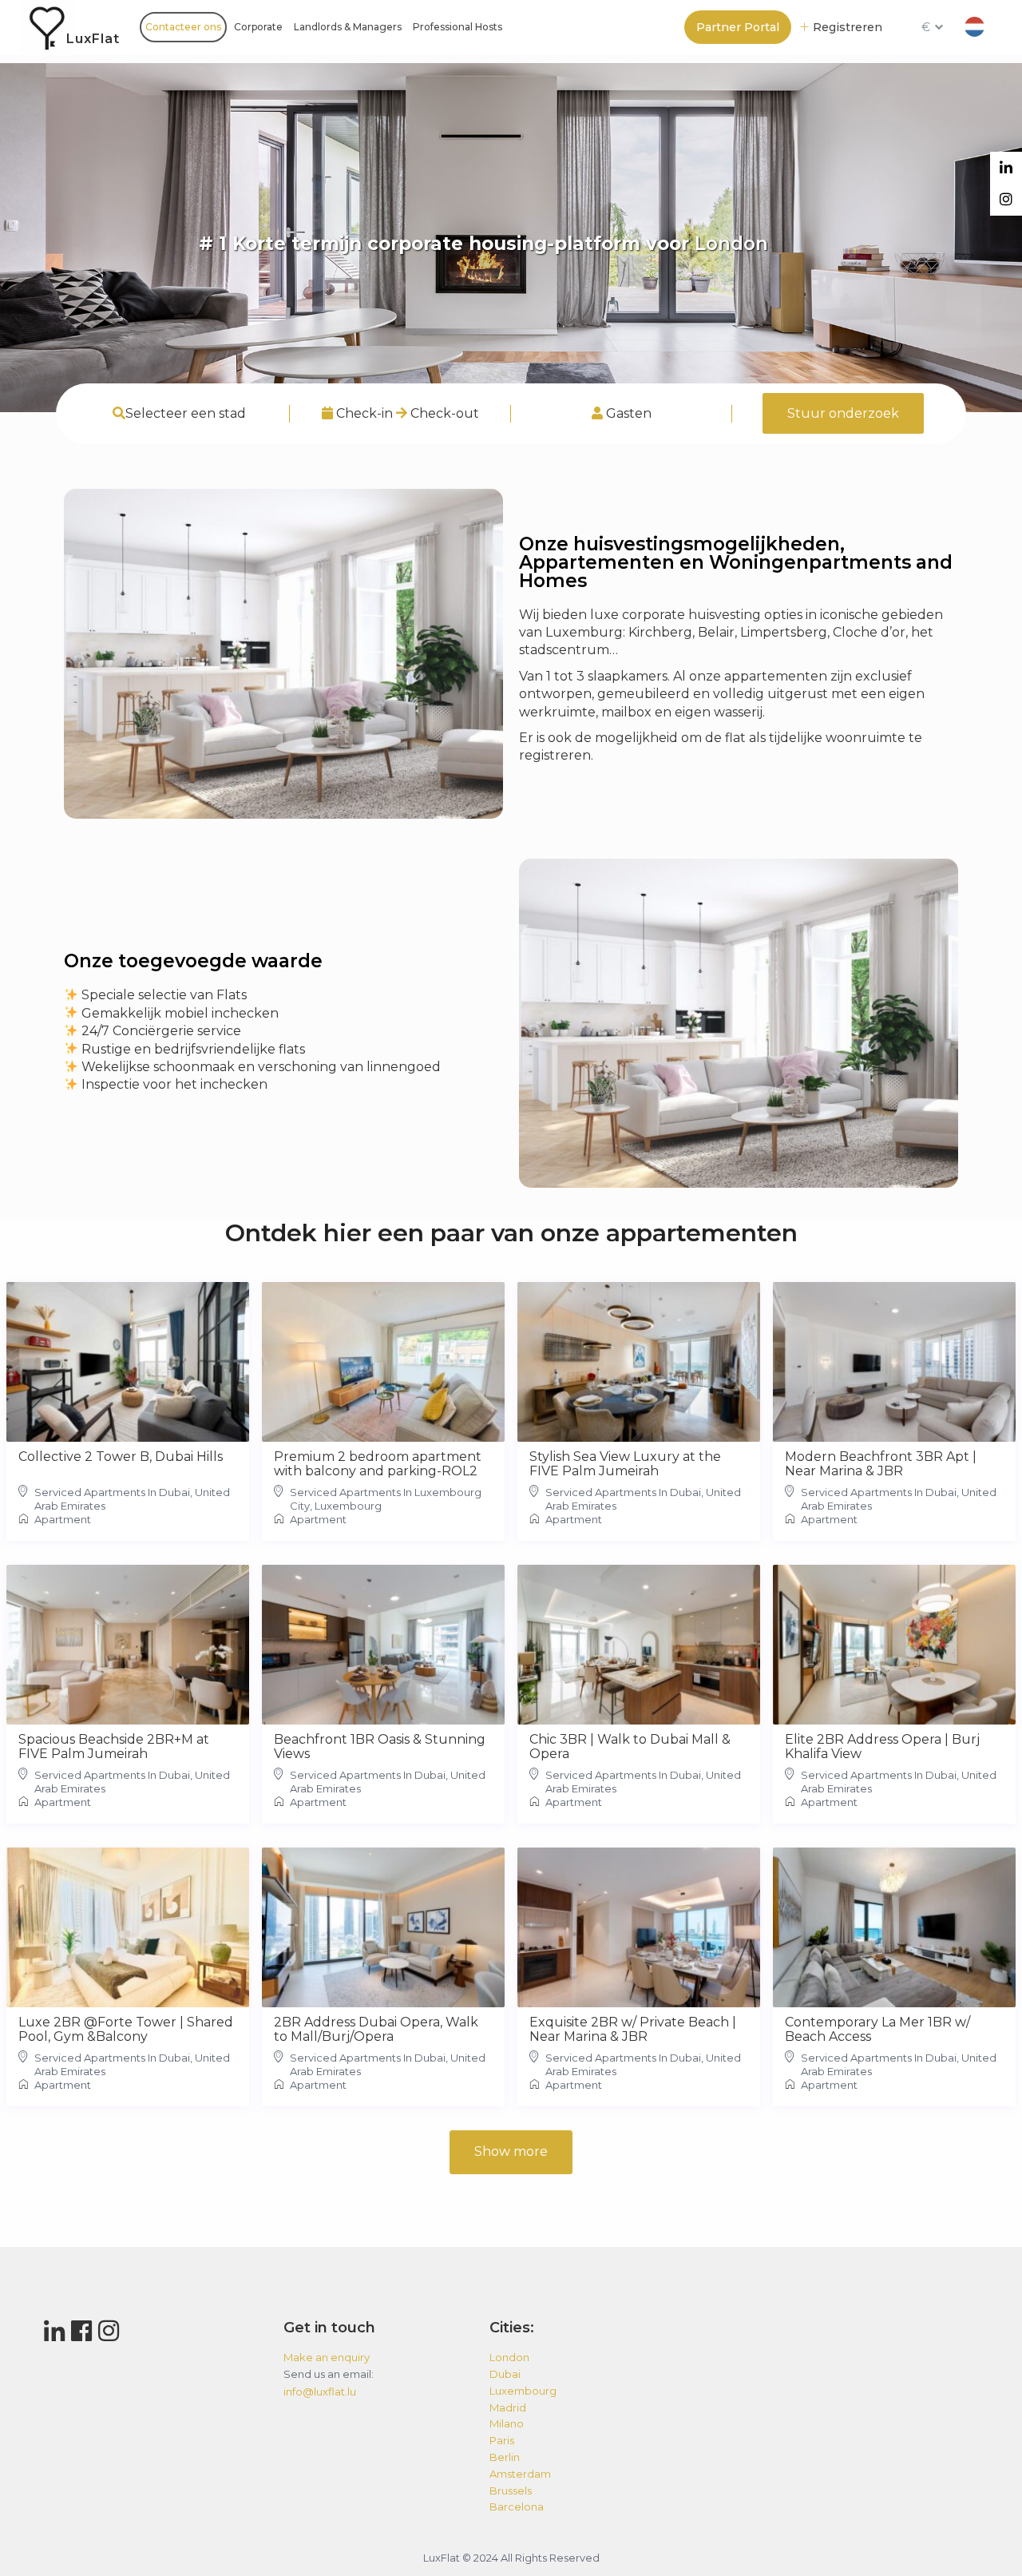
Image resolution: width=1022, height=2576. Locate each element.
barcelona (517, 2507)
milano (507, 2423)
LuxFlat (93, 39)
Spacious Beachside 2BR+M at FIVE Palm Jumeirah (114, 1747)
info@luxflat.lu (320, 2391)
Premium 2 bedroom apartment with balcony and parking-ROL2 (378, 1464)
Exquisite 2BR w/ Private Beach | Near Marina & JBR (633, 2030)
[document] (283, 1040)
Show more (511, 2151)
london (509, 2357)
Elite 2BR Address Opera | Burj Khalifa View (882, 1747)
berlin (505, 2457)
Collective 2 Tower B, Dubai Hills (121, 1457)
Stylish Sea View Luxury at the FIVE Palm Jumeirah (625, 1464)
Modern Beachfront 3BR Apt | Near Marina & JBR (881, 1464)
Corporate (258, 27)
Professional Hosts (458, 27)
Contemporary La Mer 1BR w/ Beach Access (877, 2030)
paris (502, 2440)
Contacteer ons (183, 27)
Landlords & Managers (348, 27)
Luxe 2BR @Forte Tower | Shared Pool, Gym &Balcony (126, 2030)
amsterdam (520, 2474)
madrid (508, 2407)
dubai (505, 2374)
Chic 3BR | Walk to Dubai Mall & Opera (630, 1747)
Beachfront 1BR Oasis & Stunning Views (380, 1747)
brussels (511, 2491)
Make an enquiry (327, 2357)
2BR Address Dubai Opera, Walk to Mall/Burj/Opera (376, 2030)
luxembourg (523, 2391)
